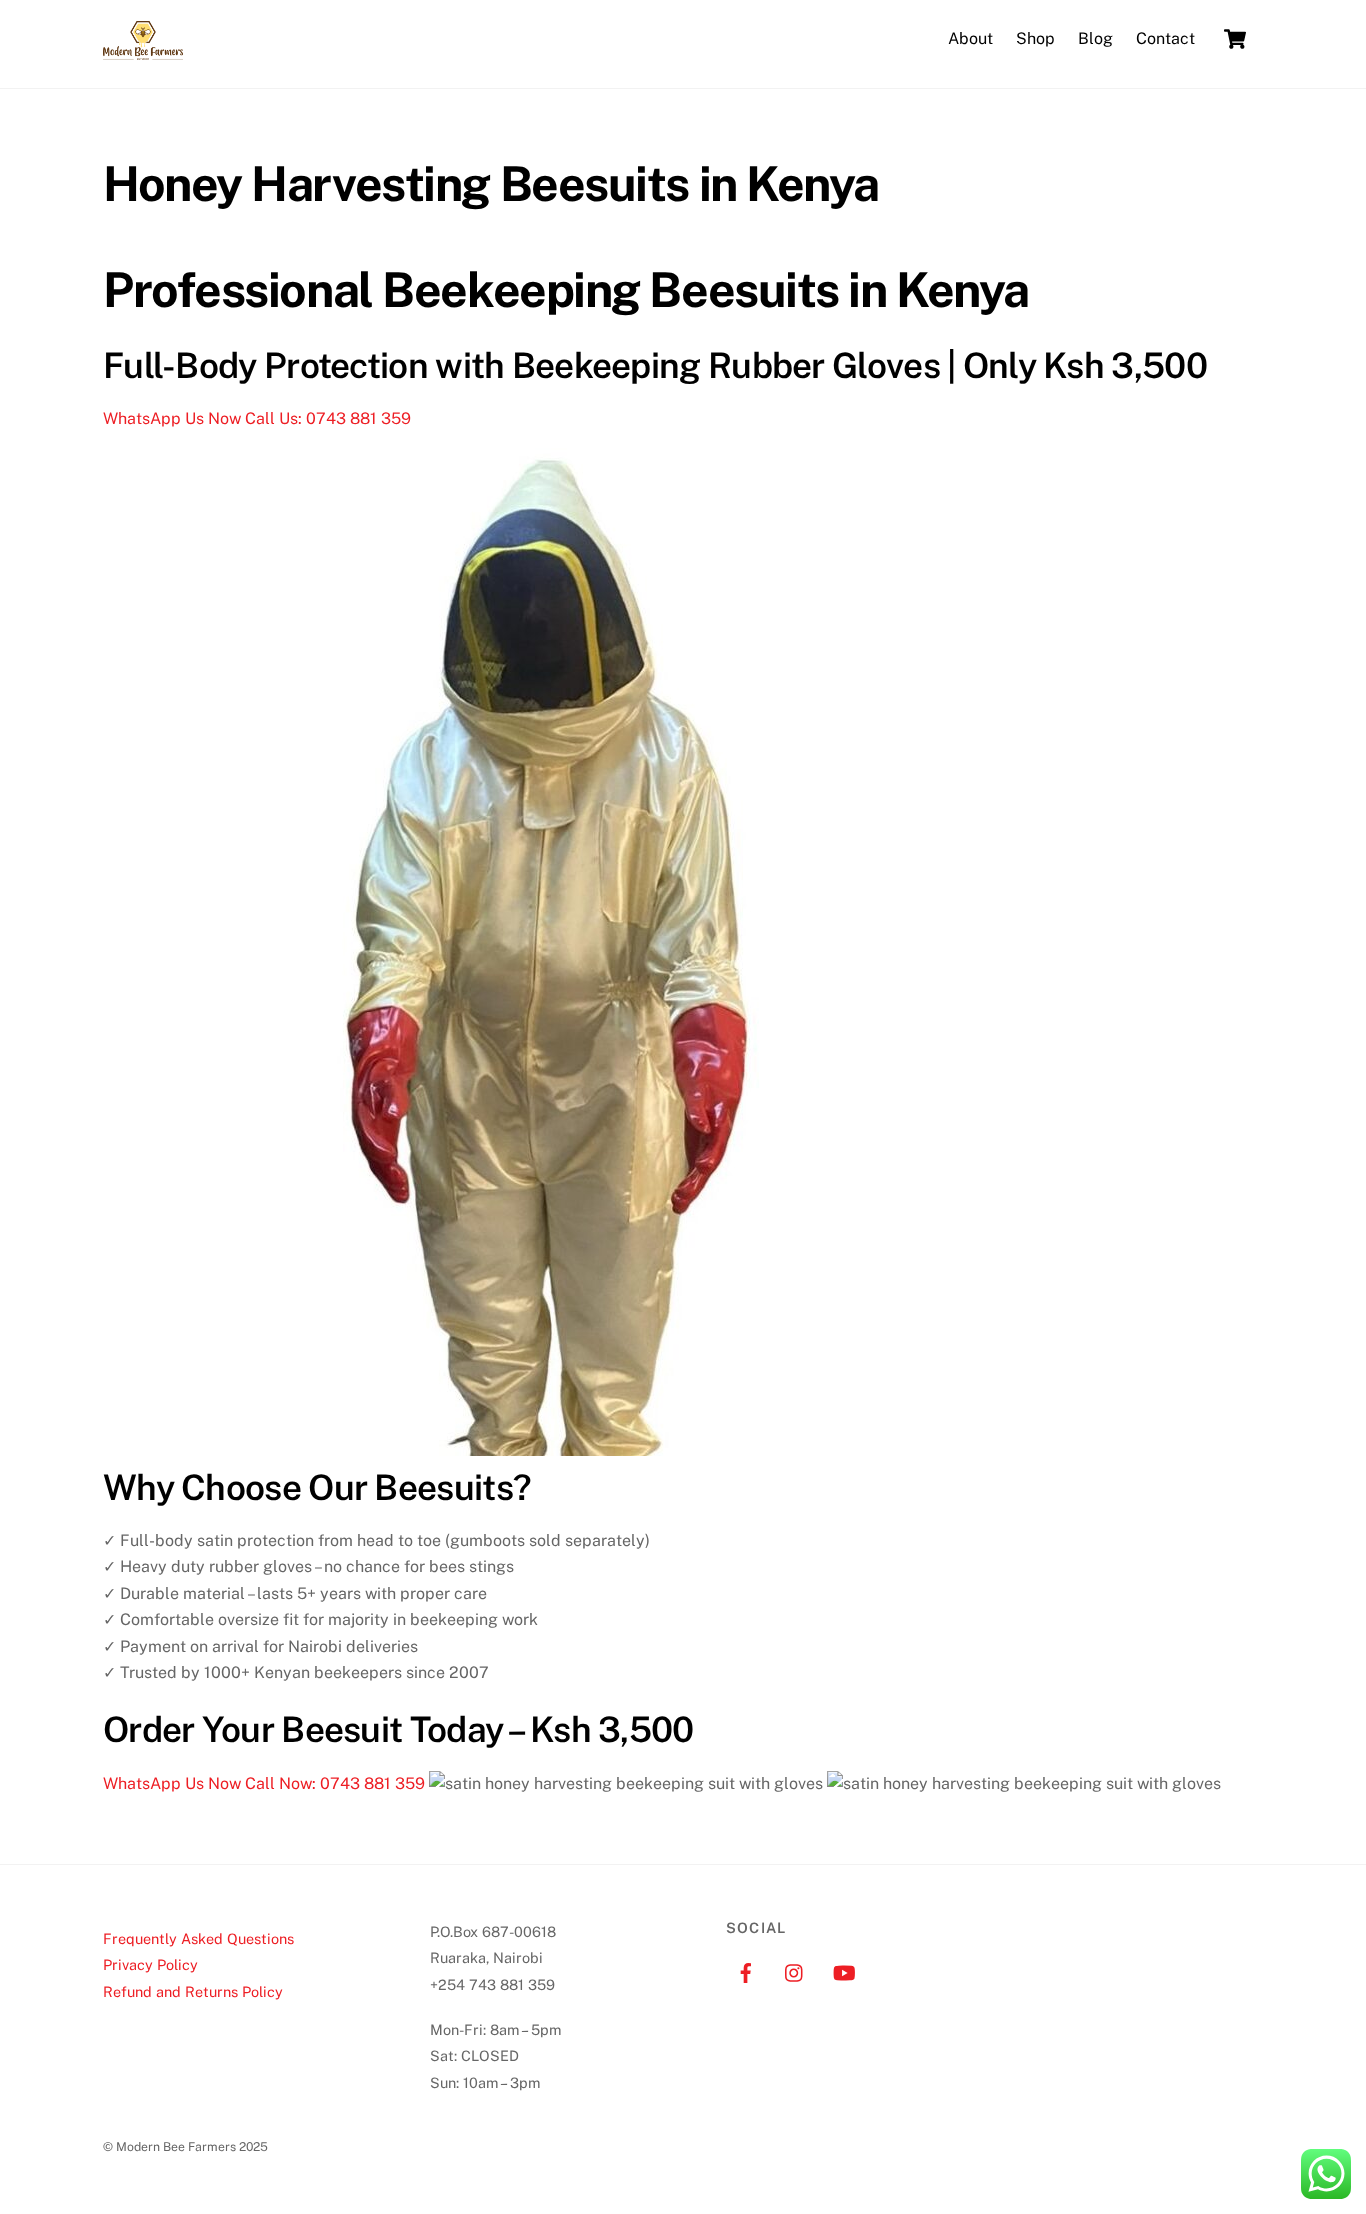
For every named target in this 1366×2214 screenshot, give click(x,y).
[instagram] (795, 1970)
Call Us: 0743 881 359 (328, 418)
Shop (1035, 38)
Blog (1095, 38)
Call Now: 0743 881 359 (337, 1783)
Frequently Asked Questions (198, 1938)
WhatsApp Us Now (174, 418)
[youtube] (844, 1970)
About (970, 38)
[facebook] (746, 1970)
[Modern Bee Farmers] (143, 50)
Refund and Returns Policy (193, 1991)
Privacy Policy (150, 1964)
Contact (1165, 38)
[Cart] (1235, 39)
